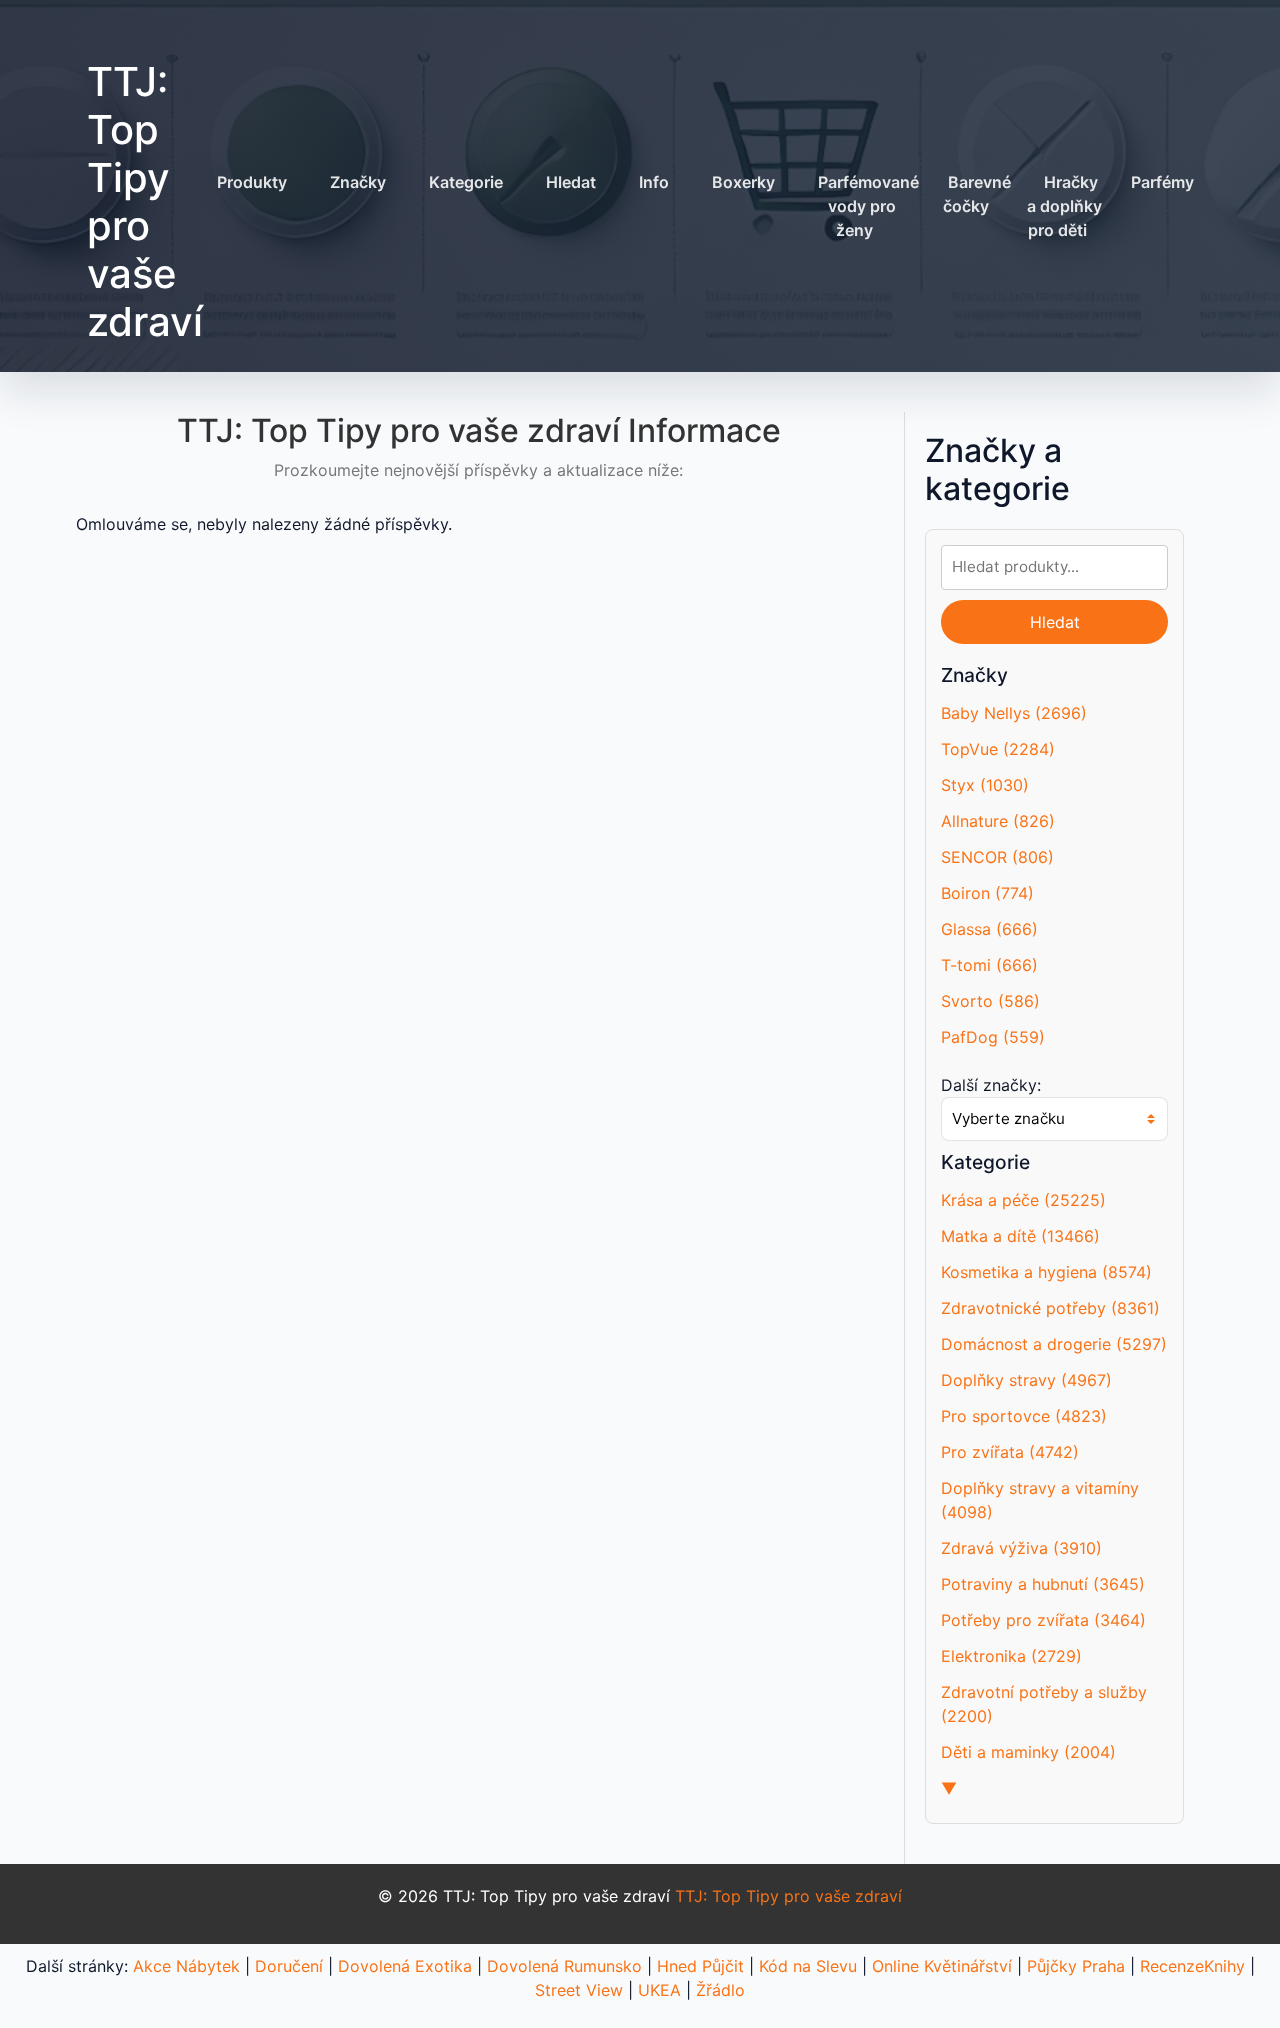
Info (654, 182)
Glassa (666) (989, 929)
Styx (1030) (985, 785)
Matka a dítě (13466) (1020, 1236)
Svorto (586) (990, 1001)
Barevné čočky (977, 194)
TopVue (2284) (998, 749)
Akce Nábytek (186, 1966)
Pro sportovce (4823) (1024, 1416)
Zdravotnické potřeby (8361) (1050, 1308)
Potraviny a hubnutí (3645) (1043, 1584)
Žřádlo (720, 1990)
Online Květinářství (942, 1966)
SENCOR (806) (997, 857)
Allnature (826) (998, 821)
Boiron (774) (987, 893)
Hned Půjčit (700, 1966)
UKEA (659, 1990)
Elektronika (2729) (1011, 1656)
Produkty (252, 182)
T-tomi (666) (989, 965)
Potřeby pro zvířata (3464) (1043, 1620)
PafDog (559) (993, 1037)
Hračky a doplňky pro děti (1064, 206)
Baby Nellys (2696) (1014, 713)
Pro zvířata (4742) (1010, 1452)
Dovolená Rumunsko (564, 1966)
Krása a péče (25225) (1023, 1200)
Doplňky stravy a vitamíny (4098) (1040, 1500)
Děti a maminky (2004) (1028, 1752)
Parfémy (1162, 182)
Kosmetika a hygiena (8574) (1046, 1272)
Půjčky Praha (1076, 1966)
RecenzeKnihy (1192, 1966)
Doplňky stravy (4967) (1026, 1380)
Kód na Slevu (808, 1966)
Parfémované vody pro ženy (868, 206)
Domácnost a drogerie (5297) (1054, 1344)
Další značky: (991, 1085)
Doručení (289, 1966)
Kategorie (466, 182)
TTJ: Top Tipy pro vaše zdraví (145, 201)
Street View (579, 1990)
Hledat (571, 182)
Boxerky (743, 182)
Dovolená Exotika (405, 1966)
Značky (358, 182)
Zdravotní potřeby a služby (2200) (1044, 1704)
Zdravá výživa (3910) (1021, 1548)
